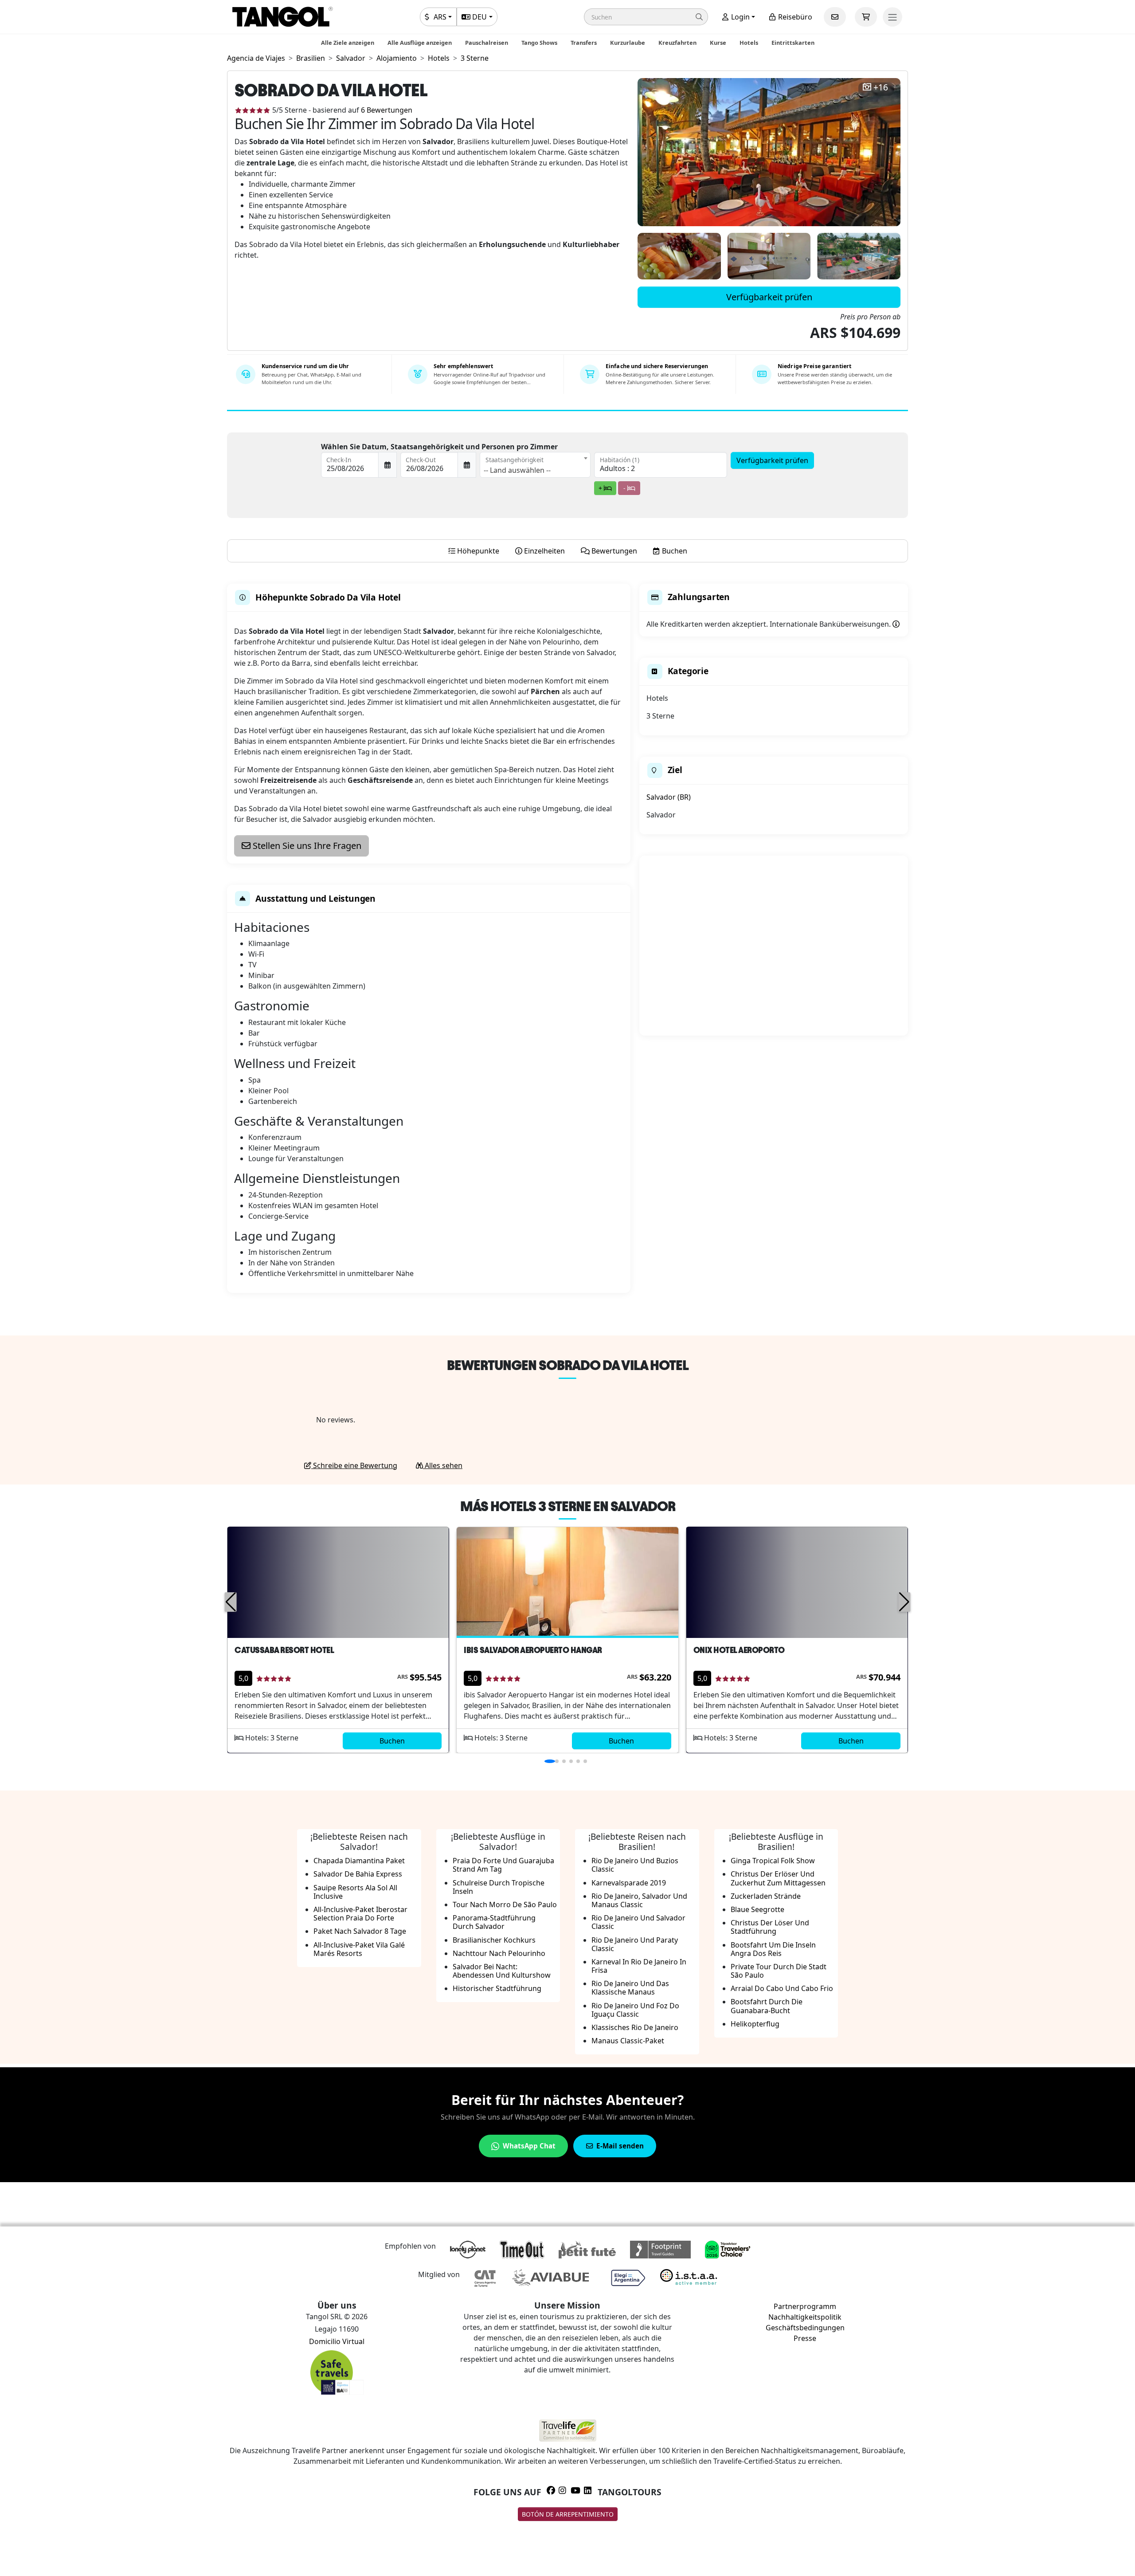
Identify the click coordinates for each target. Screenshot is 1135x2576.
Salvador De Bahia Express (358, 1874)
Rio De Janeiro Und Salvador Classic (638, 1922)
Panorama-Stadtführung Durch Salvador (494, 1922)
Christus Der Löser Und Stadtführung (770, 1927)
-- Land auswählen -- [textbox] (517, 470)
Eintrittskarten (793, 43)
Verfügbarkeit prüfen (769, 297)
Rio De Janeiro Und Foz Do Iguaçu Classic (635, 2010)
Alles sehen (443, 1465)
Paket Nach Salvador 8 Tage (360, 1931)
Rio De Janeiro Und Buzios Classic (635, 1865)
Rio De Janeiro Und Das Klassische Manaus (630, 1988)
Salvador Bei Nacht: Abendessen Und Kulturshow (502, 1971)
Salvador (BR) (669, 797)
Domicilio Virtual (337, 2341)
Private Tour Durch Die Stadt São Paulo (779, 1971)
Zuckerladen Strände (766, 1896)
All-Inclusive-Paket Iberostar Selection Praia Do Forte (360, 1914)
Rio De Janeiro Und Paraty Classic (635, 1944)
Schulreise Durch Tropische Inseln (499, 1887)
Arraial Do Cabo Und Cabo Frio (782, 1988)
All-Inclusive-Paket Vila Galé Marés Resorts (359, 1949)
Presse (805, 2338)
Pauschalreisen (487, 43)
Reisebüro (794, 17)
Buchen (392, 1741)
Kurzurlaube (628, 43)
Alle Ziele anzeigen (348, 43)
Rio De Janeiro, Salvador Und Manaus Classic (639, 1900)
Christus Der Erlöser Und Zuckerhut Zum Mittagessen (778, 1878)
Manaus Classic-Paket (628, 2041)
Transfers (584, 43)
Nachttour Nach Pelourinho (499, 1953)
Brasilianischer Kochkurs (494, 1940)
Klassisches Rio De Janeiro (635, 2027)
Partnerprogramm (805, 2306)
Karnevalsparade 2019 (629, 1883)
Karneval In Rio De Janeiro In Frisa (639, 1966)
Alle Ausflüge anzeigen (420, 43)
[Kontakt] (835, 17)
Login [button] (740, 17)
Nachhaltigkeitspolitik (805, 2317)
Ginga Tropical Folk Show (773, 1861)
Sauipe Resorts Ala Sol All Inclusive (355, 1892)
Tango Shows (539, 43)
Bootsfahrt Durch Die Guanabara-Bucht (767, 2006)
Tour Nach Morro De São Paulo (505, 1905)
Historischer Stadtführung (497, 1988)
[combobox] (535, 465)
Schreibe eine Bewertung (354, 1465)
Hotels (749, 43)
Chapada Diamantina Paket (359, 1861)
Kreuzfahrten (677, 43)
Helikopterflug (755, 2024)
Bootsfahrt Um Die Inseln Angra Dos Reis (773, 1949)
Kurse (718, 43)
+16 (881, 88)
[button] (646, 17)
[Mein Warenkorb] (866, 17)
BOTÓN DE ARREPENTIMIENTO (568, 2514)
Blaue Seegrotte (757, 1909)
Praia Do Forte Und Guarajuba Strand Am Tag (503, 1865)
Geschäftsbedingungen (805, 2328)
